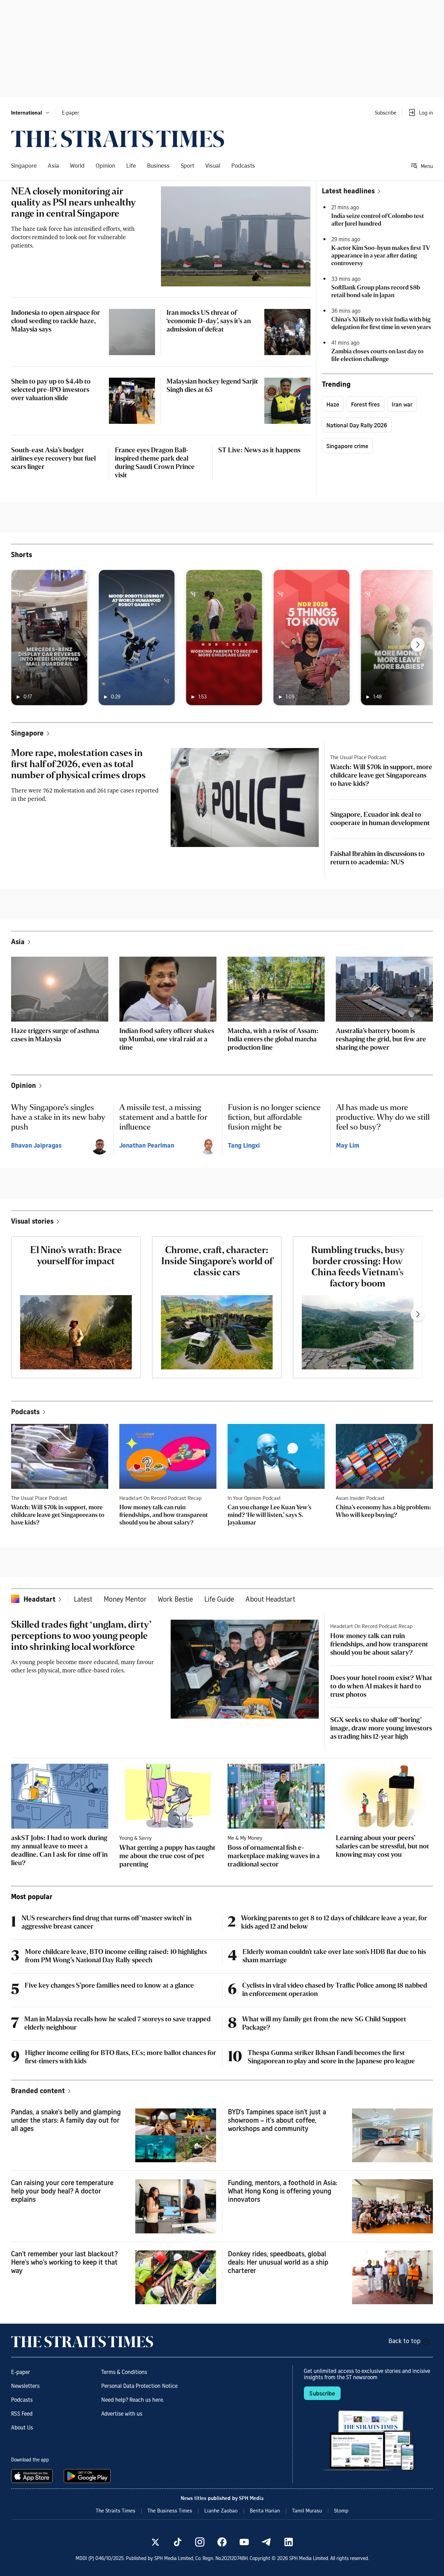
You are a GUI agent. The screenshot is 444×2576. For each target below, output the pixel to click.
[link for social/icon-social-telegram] (266, 2542)
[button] (31, 112)
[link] (118, 139)
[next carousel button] (418, 645)
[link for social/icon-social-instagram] (200, 2542)
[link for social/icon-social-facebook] (222, 2542)
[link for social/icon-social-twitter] (155, 2542)
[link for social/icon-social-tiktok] (178, 2542)
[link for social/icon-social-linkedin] (289, 2542)
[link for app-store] (33, 2476)
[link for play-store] (88, 2476)
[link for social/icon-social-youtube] (244, 2542)
